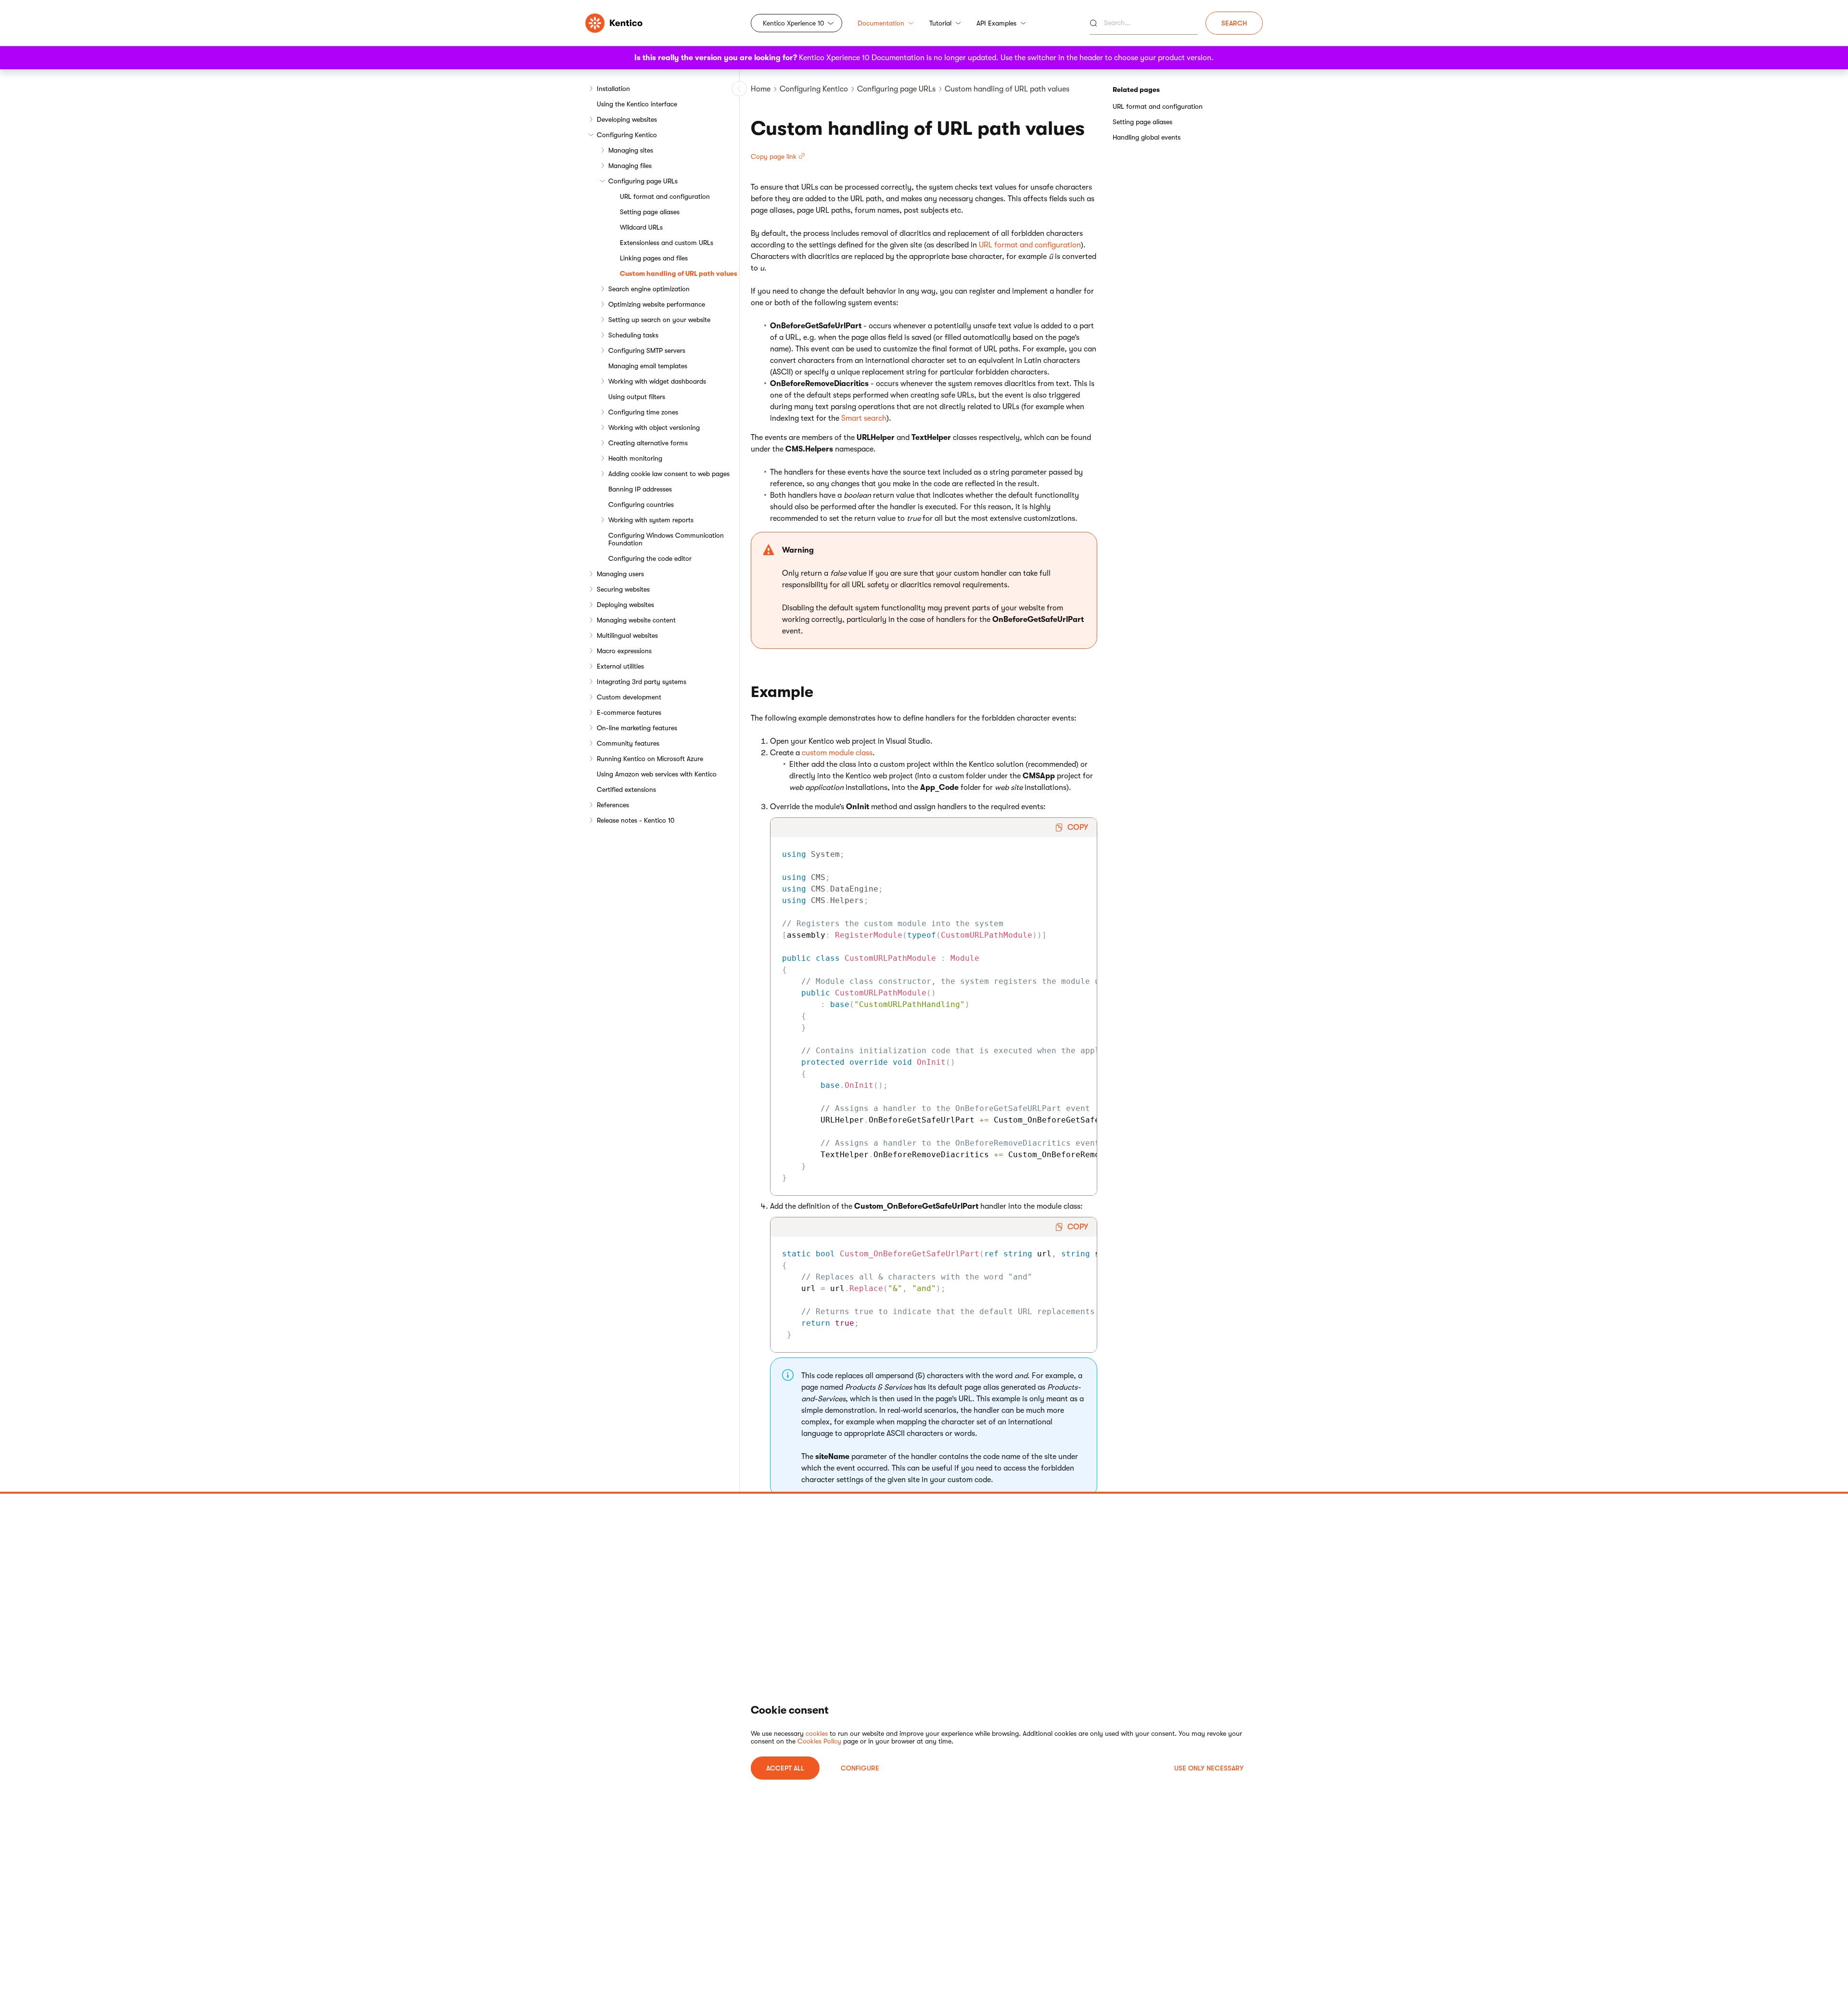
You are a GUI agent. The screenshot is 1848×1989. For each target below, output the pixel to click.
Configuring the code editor (650, 558)
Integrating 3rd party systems (642, 682)
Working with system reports (651, 520)
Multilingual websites (627, 635)
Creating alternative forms (648, 443)
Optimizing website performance (657, 304)
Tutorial (940, 23)
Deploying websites (625, 605)
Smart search (864, 418)
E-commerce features (629, 712)
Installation (613, 89)
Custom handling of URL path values (679, 273)
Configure (860, 1768)
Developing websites (627, 119)
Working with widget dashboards (657, 381)
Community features (628, 743)
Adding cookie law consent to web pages (669, 474)
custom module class (837, 753)
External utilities (620, 666)
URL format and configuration (665, 196)
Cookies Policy (819, 1741)
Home (761, 89)
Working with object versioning (654, 427)
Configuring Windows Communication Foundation (666, 539)
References (613, 805)
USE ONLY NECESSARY (1209, 1768)
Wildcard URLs (641, 227)
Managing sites (631, 150)
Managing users (620, 574)
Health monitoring (635, 458)
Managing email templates (648, 366)
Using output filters (637, 397)
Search (1234, 23)
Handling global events (1147, 137)
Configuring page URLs (643, 181)
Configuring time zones (643, 412)
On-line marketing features (637, 728)
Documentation (881, 23)
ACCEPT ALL (785, 1768)
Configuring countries (641, 504)
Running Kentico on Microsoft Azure (650, 759)
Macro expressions (624, 651)
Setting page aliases (650, 212)
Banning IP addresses (640, 489)
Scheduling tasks (633, 335)
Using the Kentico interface (637, 104)
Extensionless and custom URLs (667, 243)
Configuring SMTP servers (647, 350)
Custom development (629, 697)
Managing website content (636, 620)
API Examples (996, 23)
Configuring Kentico (627, 135)
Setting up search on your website (659, 320)
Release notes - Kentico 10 (636, 820)
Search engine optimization (649, 289)
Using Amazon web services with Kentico (657, 774)
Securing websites (623, 589)
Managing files (630, 166)
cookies (817, 1733)
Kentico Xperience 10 (794, 23)
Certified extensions (626, 789)
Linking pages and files (654, 258)
